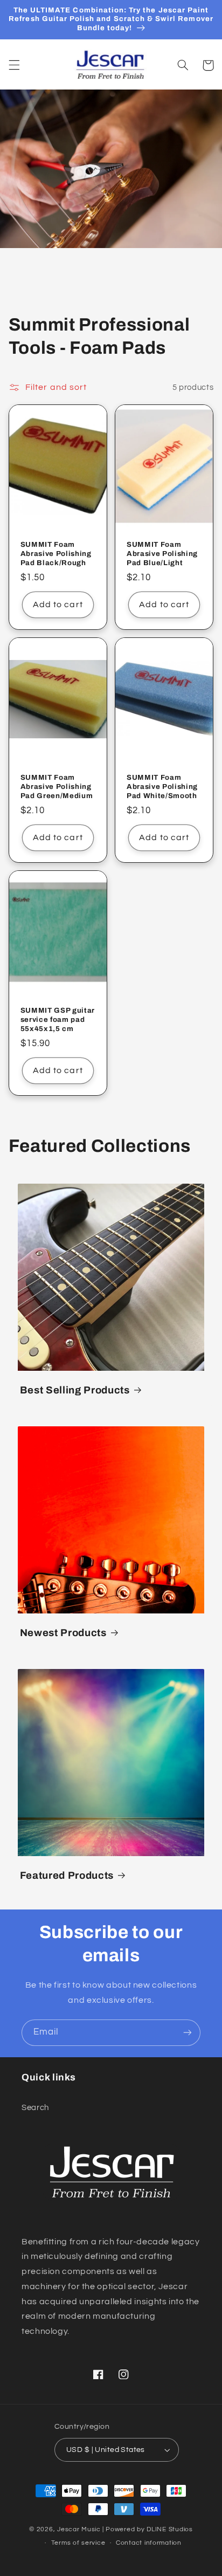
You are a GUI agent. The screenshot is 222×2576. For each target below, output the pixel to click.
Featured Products (67, 1876)
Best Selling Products (75, 1390)
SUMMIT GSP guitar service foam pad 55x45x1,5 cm (58, 1019)
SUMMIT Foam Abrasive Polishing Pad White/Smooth (162, 786)
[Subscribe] (188, 2033)
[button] (14, 65)
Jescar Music (79, 2529)
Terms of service (78, 2543)
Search (35, 2108)
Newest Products (63, 1633)
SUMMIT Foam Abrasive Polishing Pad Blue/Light (162, 554)
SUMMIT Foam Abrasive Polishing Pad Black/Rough (56, 554)
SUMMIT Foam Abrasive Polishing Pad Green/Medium (57, 786)
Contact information (149, 2543)
